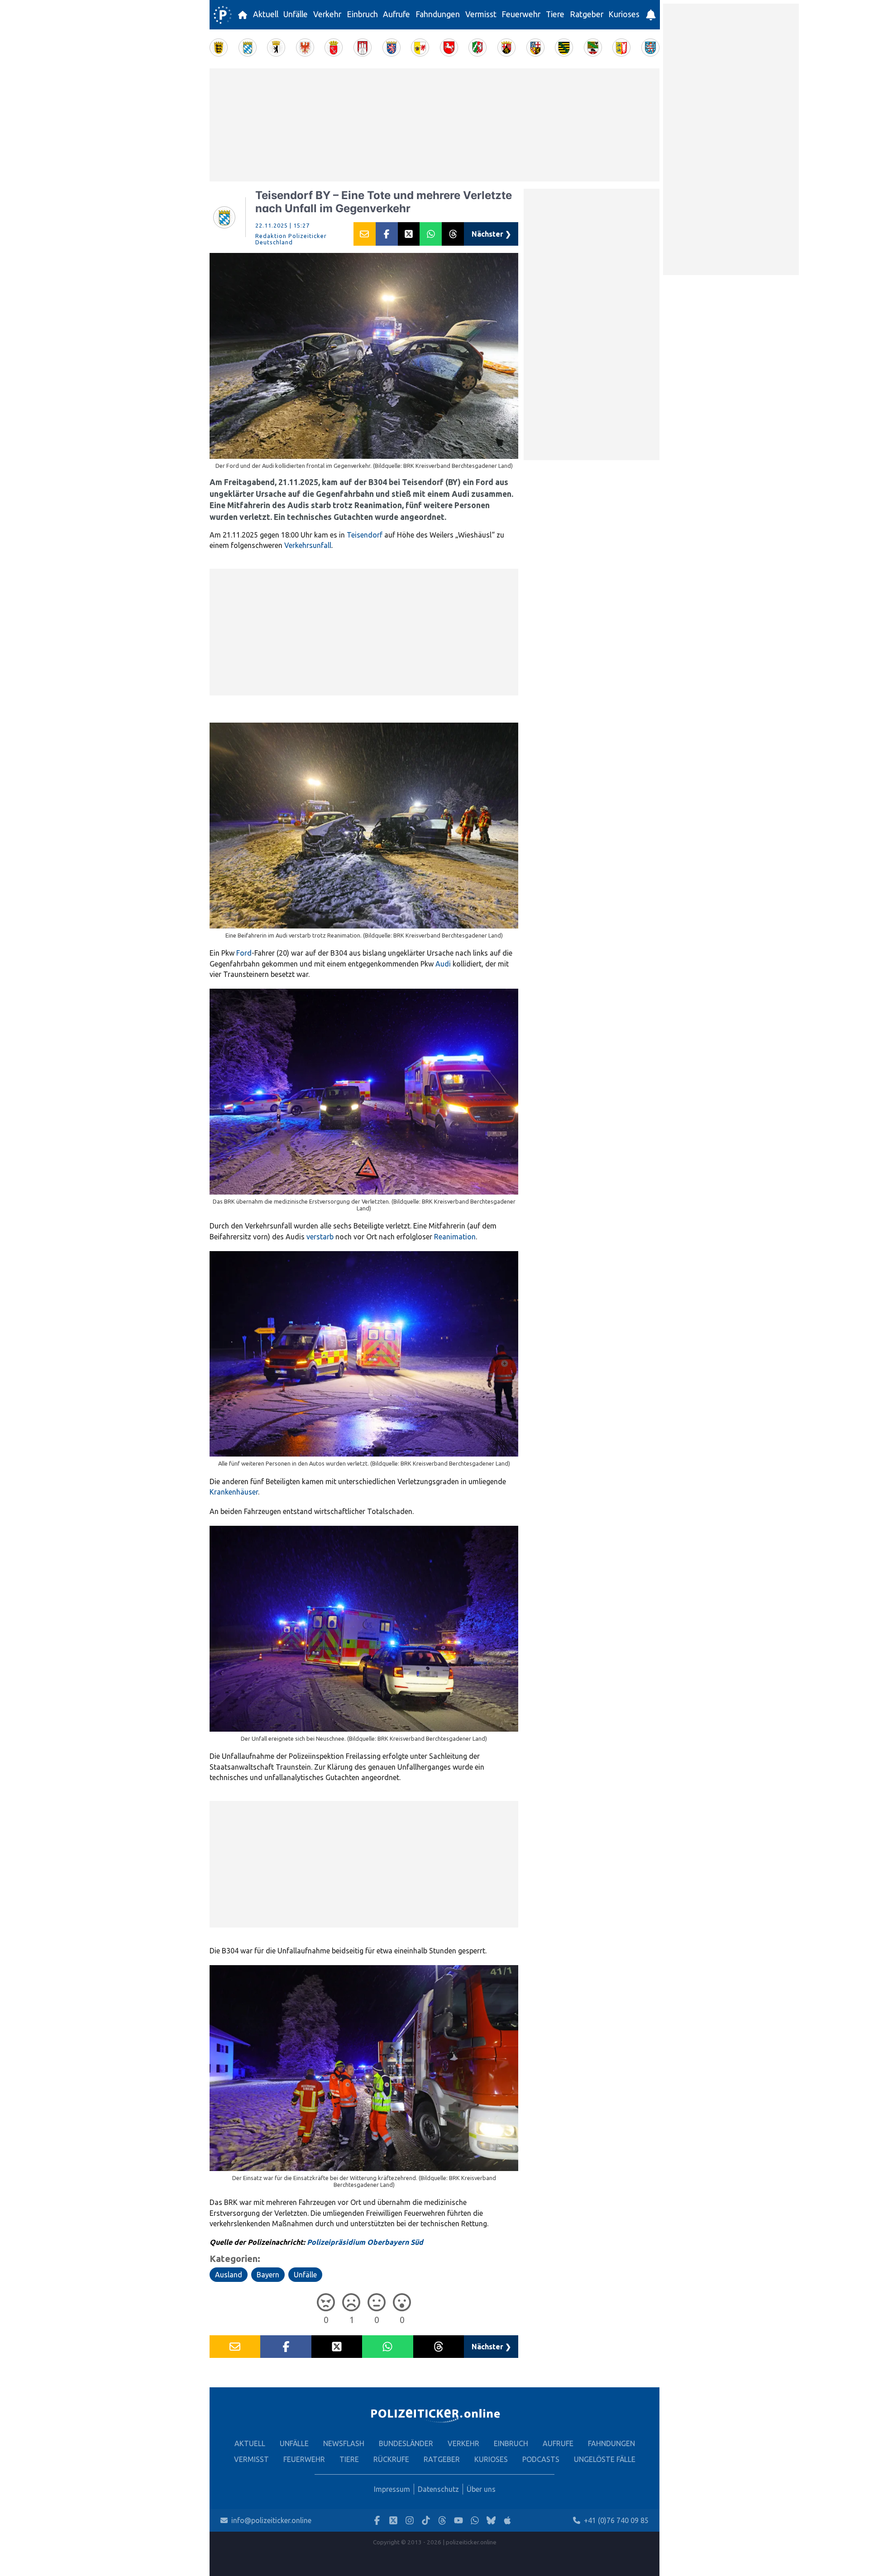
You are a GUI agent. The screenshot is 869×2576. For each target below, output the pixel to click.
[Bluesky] (491, 2521)
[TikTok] (426, 2521)
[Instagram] (410, 2521)
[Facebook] (377, 2521)
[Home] (223, 15)
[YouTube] (458, 2521)
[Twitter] (393, 2521)
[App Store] (507, 2521)
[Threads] (442, 2521)
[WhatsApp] (475, 2521)
